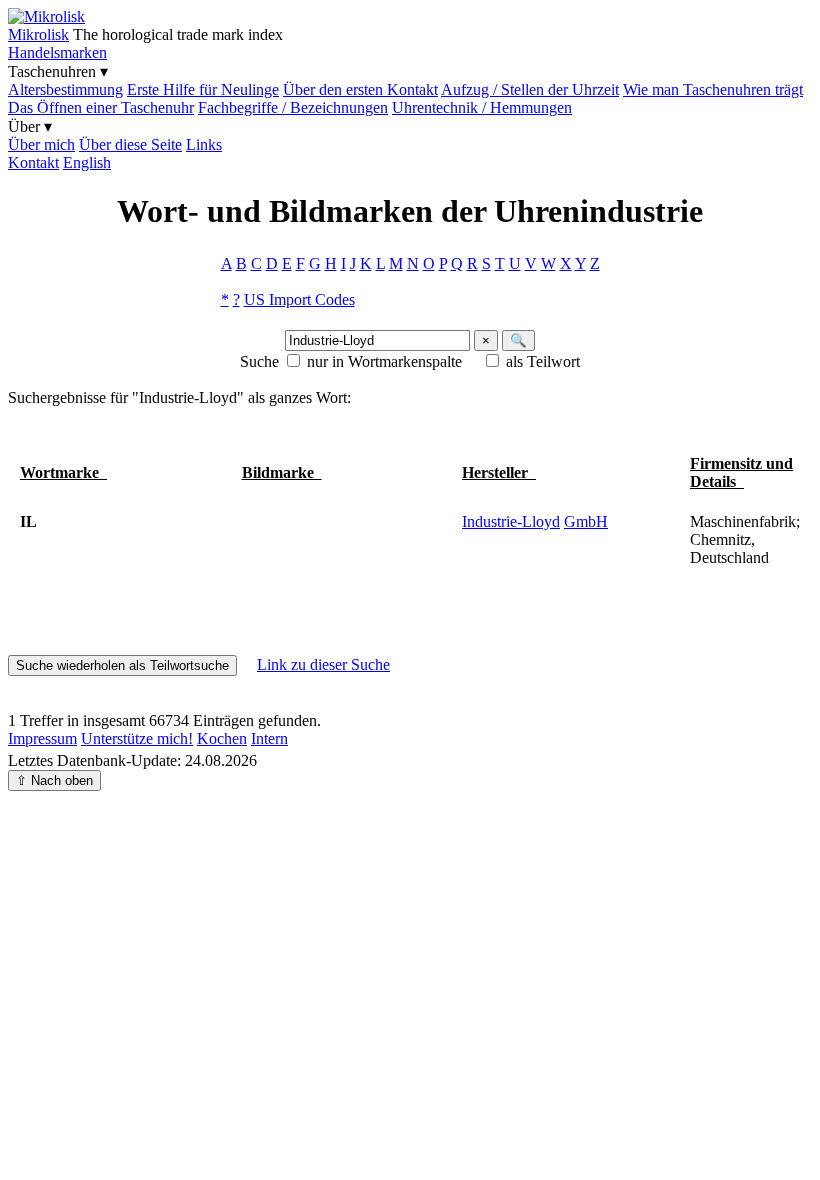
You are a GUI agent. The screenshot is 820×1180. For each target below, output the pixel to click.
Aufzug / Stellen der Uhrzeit (530, 89)
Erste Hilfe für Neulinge (203, 89)
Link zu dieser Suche (323, 664)
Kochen (222, 738)
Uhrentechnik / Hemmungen (482, 107)
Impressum (42, 738)
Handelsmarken (57, 52)
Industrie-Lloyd (511, 521)
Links (204, 144)
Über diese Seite (130, 144)
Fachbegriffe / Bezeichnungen (293, 107)
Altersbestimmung (65, 89)
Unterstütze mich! (137, 738)
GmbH (586, 521)
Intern (269, 738)
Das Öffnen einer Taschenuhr (101, 107)
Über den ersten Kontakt (360, 89)
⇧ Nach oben (54, 780)
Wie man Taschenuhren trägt (713, 89)
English (87, 162)
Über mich (41, 144)
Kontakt (33, 162)
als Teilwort (543, 361)
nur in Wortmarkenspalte (384, 361)
